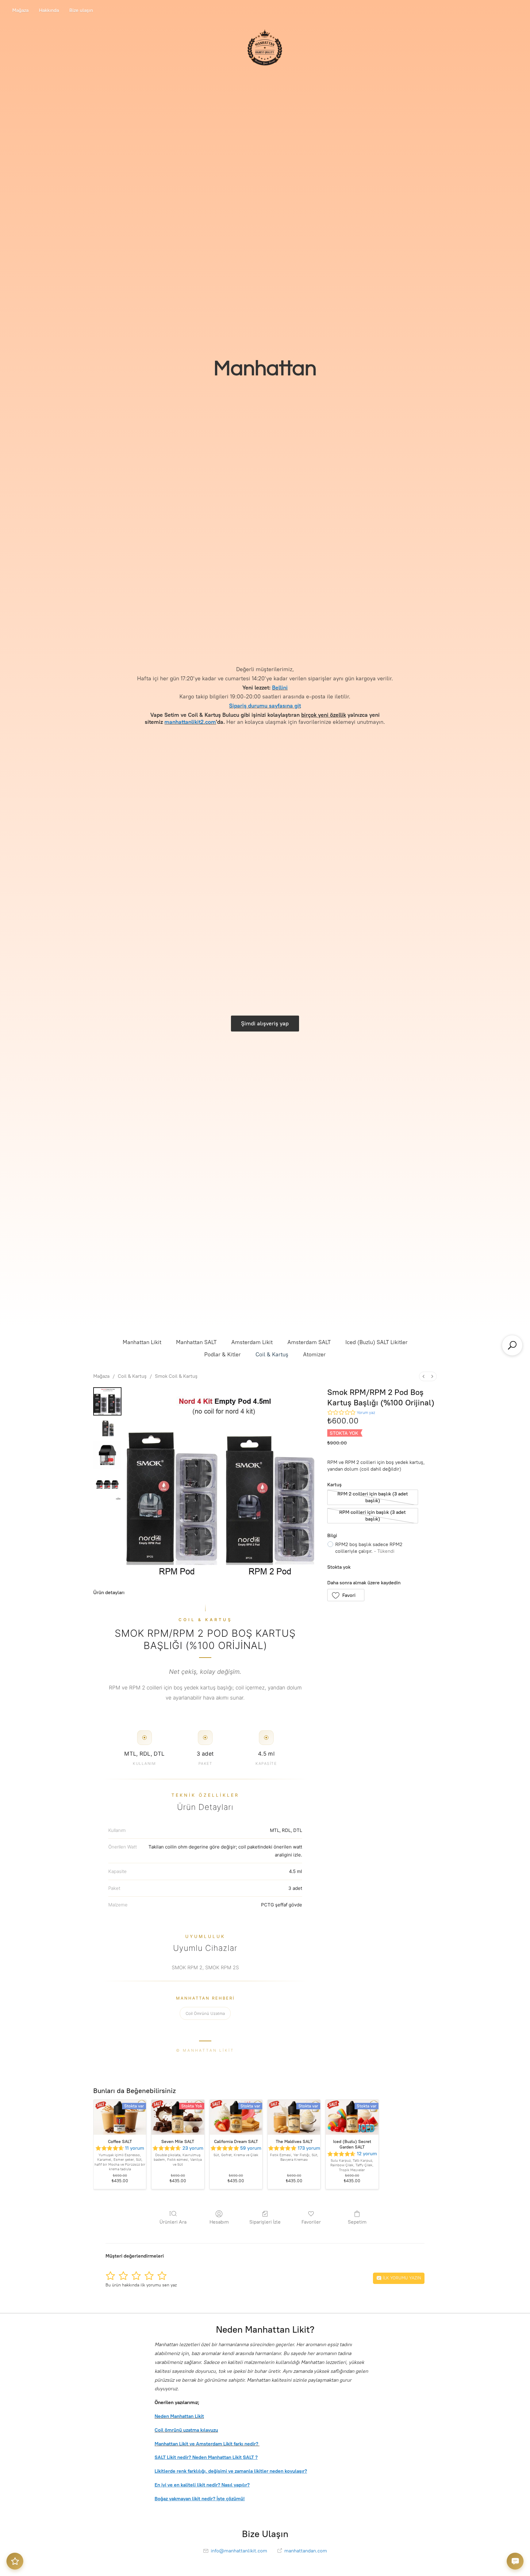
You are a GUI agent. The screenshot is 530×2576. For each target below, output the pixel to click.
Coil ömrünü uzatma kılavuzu (186, 2430)
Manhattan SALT (196, 1342)
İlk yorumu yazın (401, 2278)
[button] (346, 1595)
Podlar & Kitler (223, 1354)
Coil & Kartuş (272, 1354)
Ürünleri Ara (173, 2222)
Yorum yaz (366, 1413)
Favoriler (311, 2222)
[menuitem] (424, 1376)
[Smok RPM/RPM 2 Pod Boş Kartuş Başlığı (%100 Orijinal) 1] (107, 1428)
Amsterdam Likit (252, 1342)
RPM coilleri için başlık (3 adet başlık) (373, 1516)
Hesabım (219, 2222)
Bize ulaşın (81, 10)
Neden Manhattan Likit (179, 2416)
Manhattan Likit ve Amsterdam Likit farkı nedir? (207, 2444)
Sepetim (357, 2222)
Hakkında (49, 10)
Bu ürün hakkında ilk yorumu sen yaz (141, 2285)
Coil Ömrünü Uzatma (205, 2013)
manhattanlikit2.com (190, 722)
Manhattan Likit (142, 1342)
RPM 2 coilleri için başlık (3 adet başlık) (373, 1497)
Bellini (280, 688)
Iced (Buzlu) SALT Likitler (376, 1342)
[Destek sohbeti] (515, 2561)
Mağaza (20, 10)
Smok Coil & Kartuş (176, 1376)
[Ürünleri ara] (512, 1345)
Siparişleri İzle (265, 2222)
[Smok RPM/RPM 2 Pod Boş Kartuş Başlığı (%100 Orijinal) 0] (107, 1401)
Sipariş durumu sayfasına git (265, 706)
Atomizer (314, 1354)
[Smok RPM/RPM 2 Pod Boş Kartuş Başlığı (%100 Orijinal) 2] (107, 1455)
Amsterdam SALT (309, 1342)
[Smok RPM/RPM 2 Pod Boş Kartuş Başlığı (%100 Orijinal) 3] (107, 1486)
